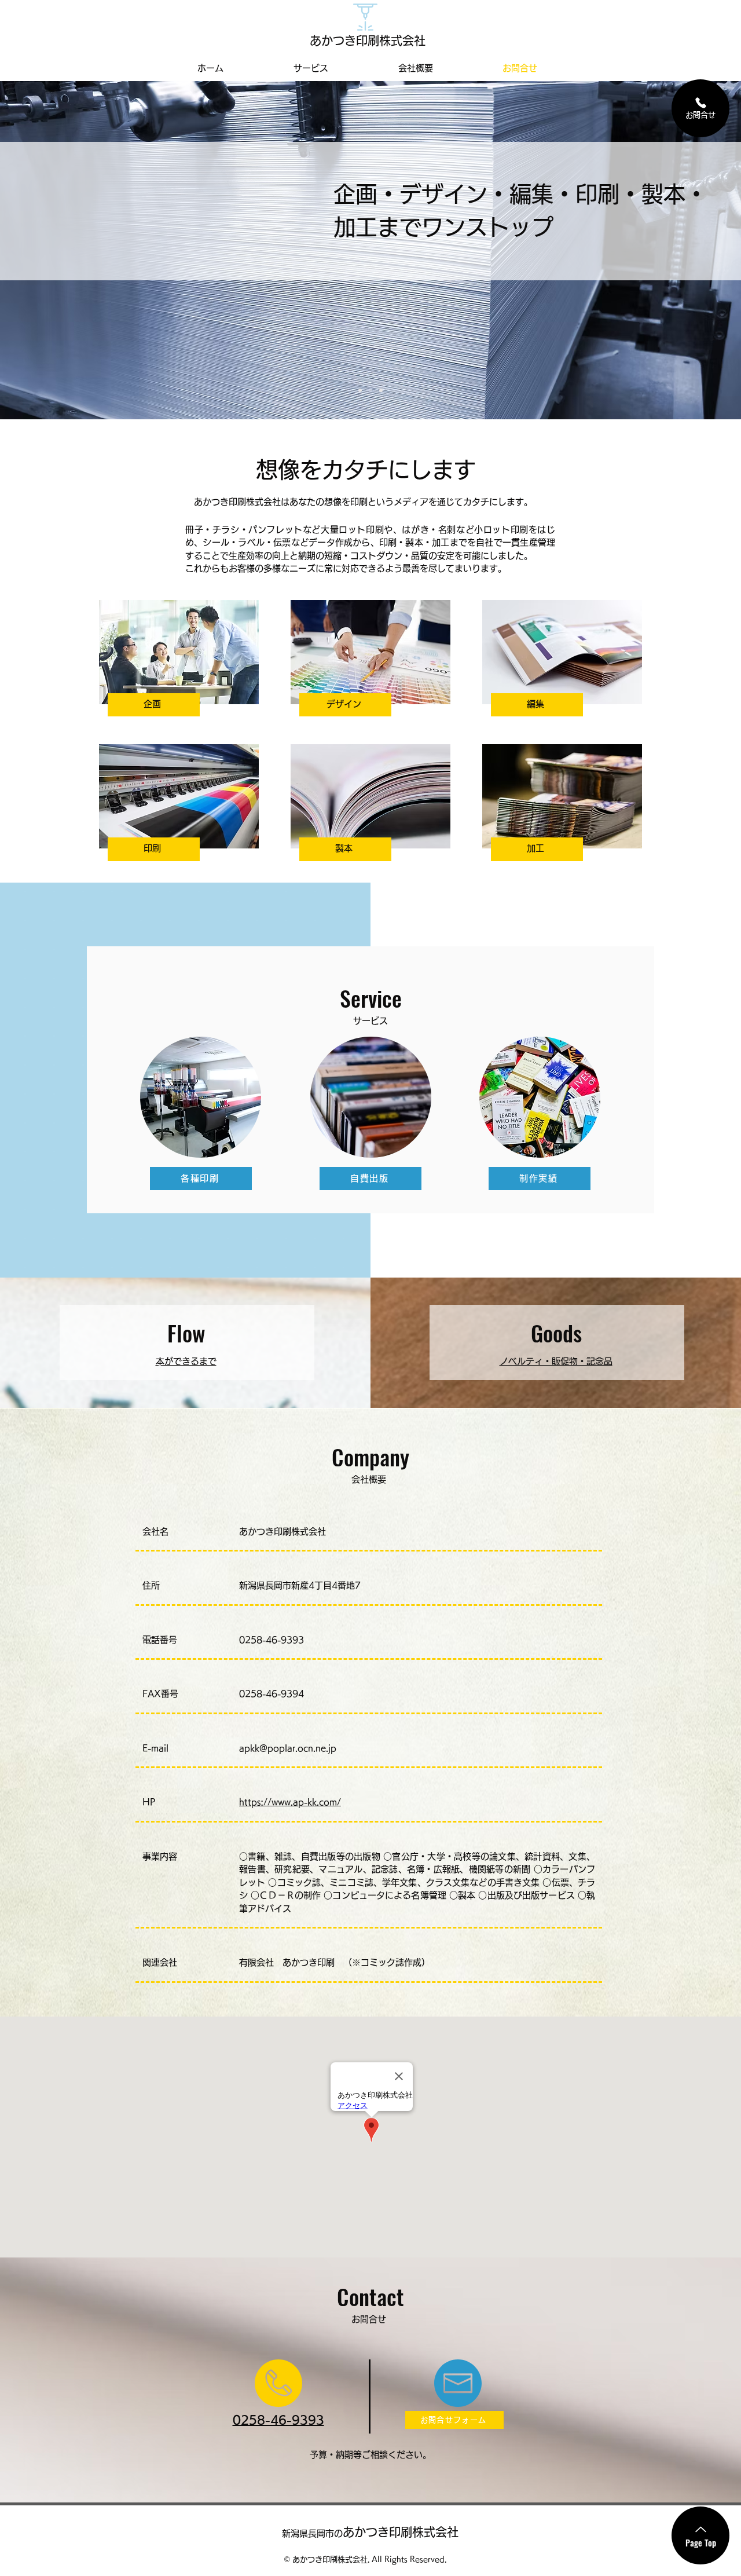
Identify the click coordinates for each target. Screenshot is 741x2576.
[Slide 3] (381, 390)
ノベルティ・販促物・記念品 (556, 1361)
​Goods (556, 1333)
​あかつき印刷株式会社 (370, 2532)
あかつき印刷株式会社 (368, 41)
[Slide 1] (360, 390)
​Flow (186, 1333)
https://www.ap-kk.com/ (290, 1802)
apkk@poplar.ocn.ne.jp (288, 1748)
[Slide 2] (370, 390)
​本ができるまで (186, 1361)
